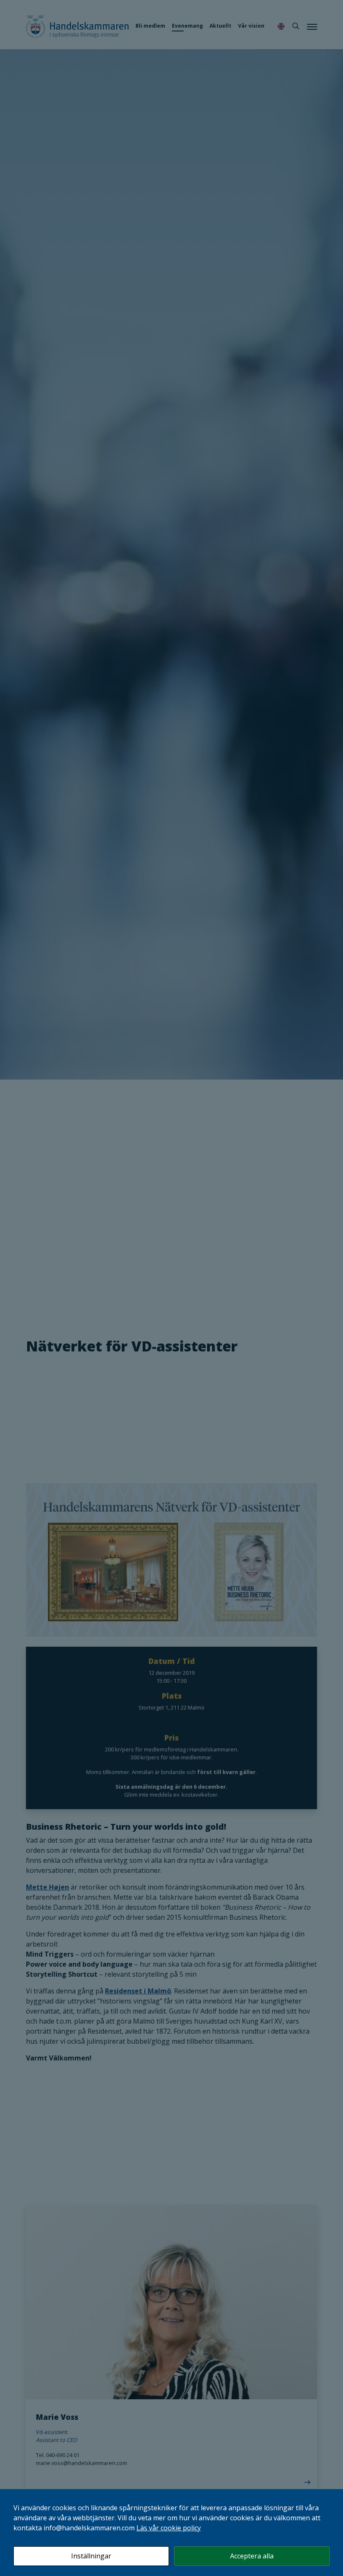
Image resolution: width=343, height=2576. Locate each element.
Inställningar (91, 2556)
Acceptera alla (252, 2556)
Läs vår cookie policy (169, 2528)
